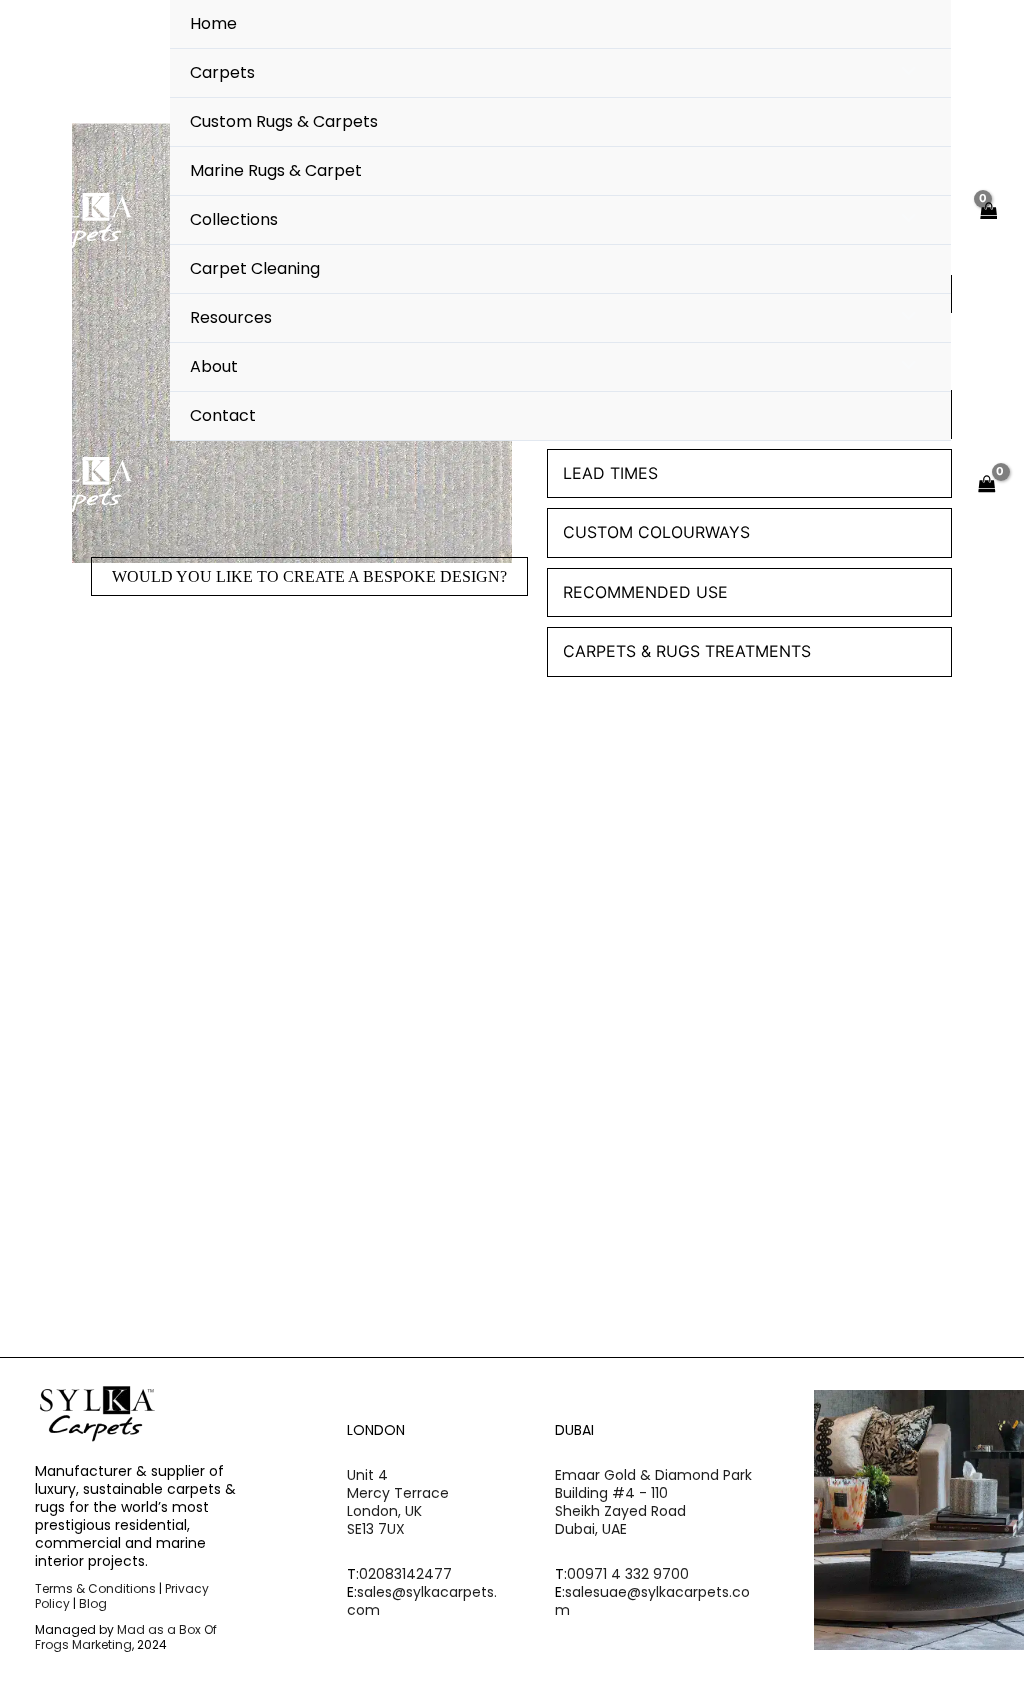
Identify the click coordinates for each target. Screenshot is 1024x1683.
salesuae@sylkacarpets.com (652, 1601)
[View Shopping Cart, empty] (987, 220)
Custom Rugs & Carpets (284, 121)
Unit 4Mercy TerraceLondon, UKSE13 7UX (398, 1502)
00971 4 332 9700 (628, 1574)
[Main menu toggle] (923, 485)
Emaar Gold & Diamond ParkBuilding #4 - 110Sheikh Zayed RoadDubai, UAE (653, 1502)
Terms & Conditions (95, 1588)
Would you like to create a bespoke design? (309, 576)
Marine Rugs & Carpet (276, 170)
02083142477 (405, 1574)
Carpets (222, 72)
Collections (234, 219)
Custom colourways (656, 532)
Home (213, 23)
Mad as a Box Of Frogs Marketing (126, 1637)
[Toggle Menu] (903, 73)
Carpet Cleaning (255, 268)
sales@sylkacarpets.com (422, 1601)
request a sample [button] (146, 1101)
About (214, 366)
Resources (231, 317)
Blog (93, 1603)
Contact (223, 415)
